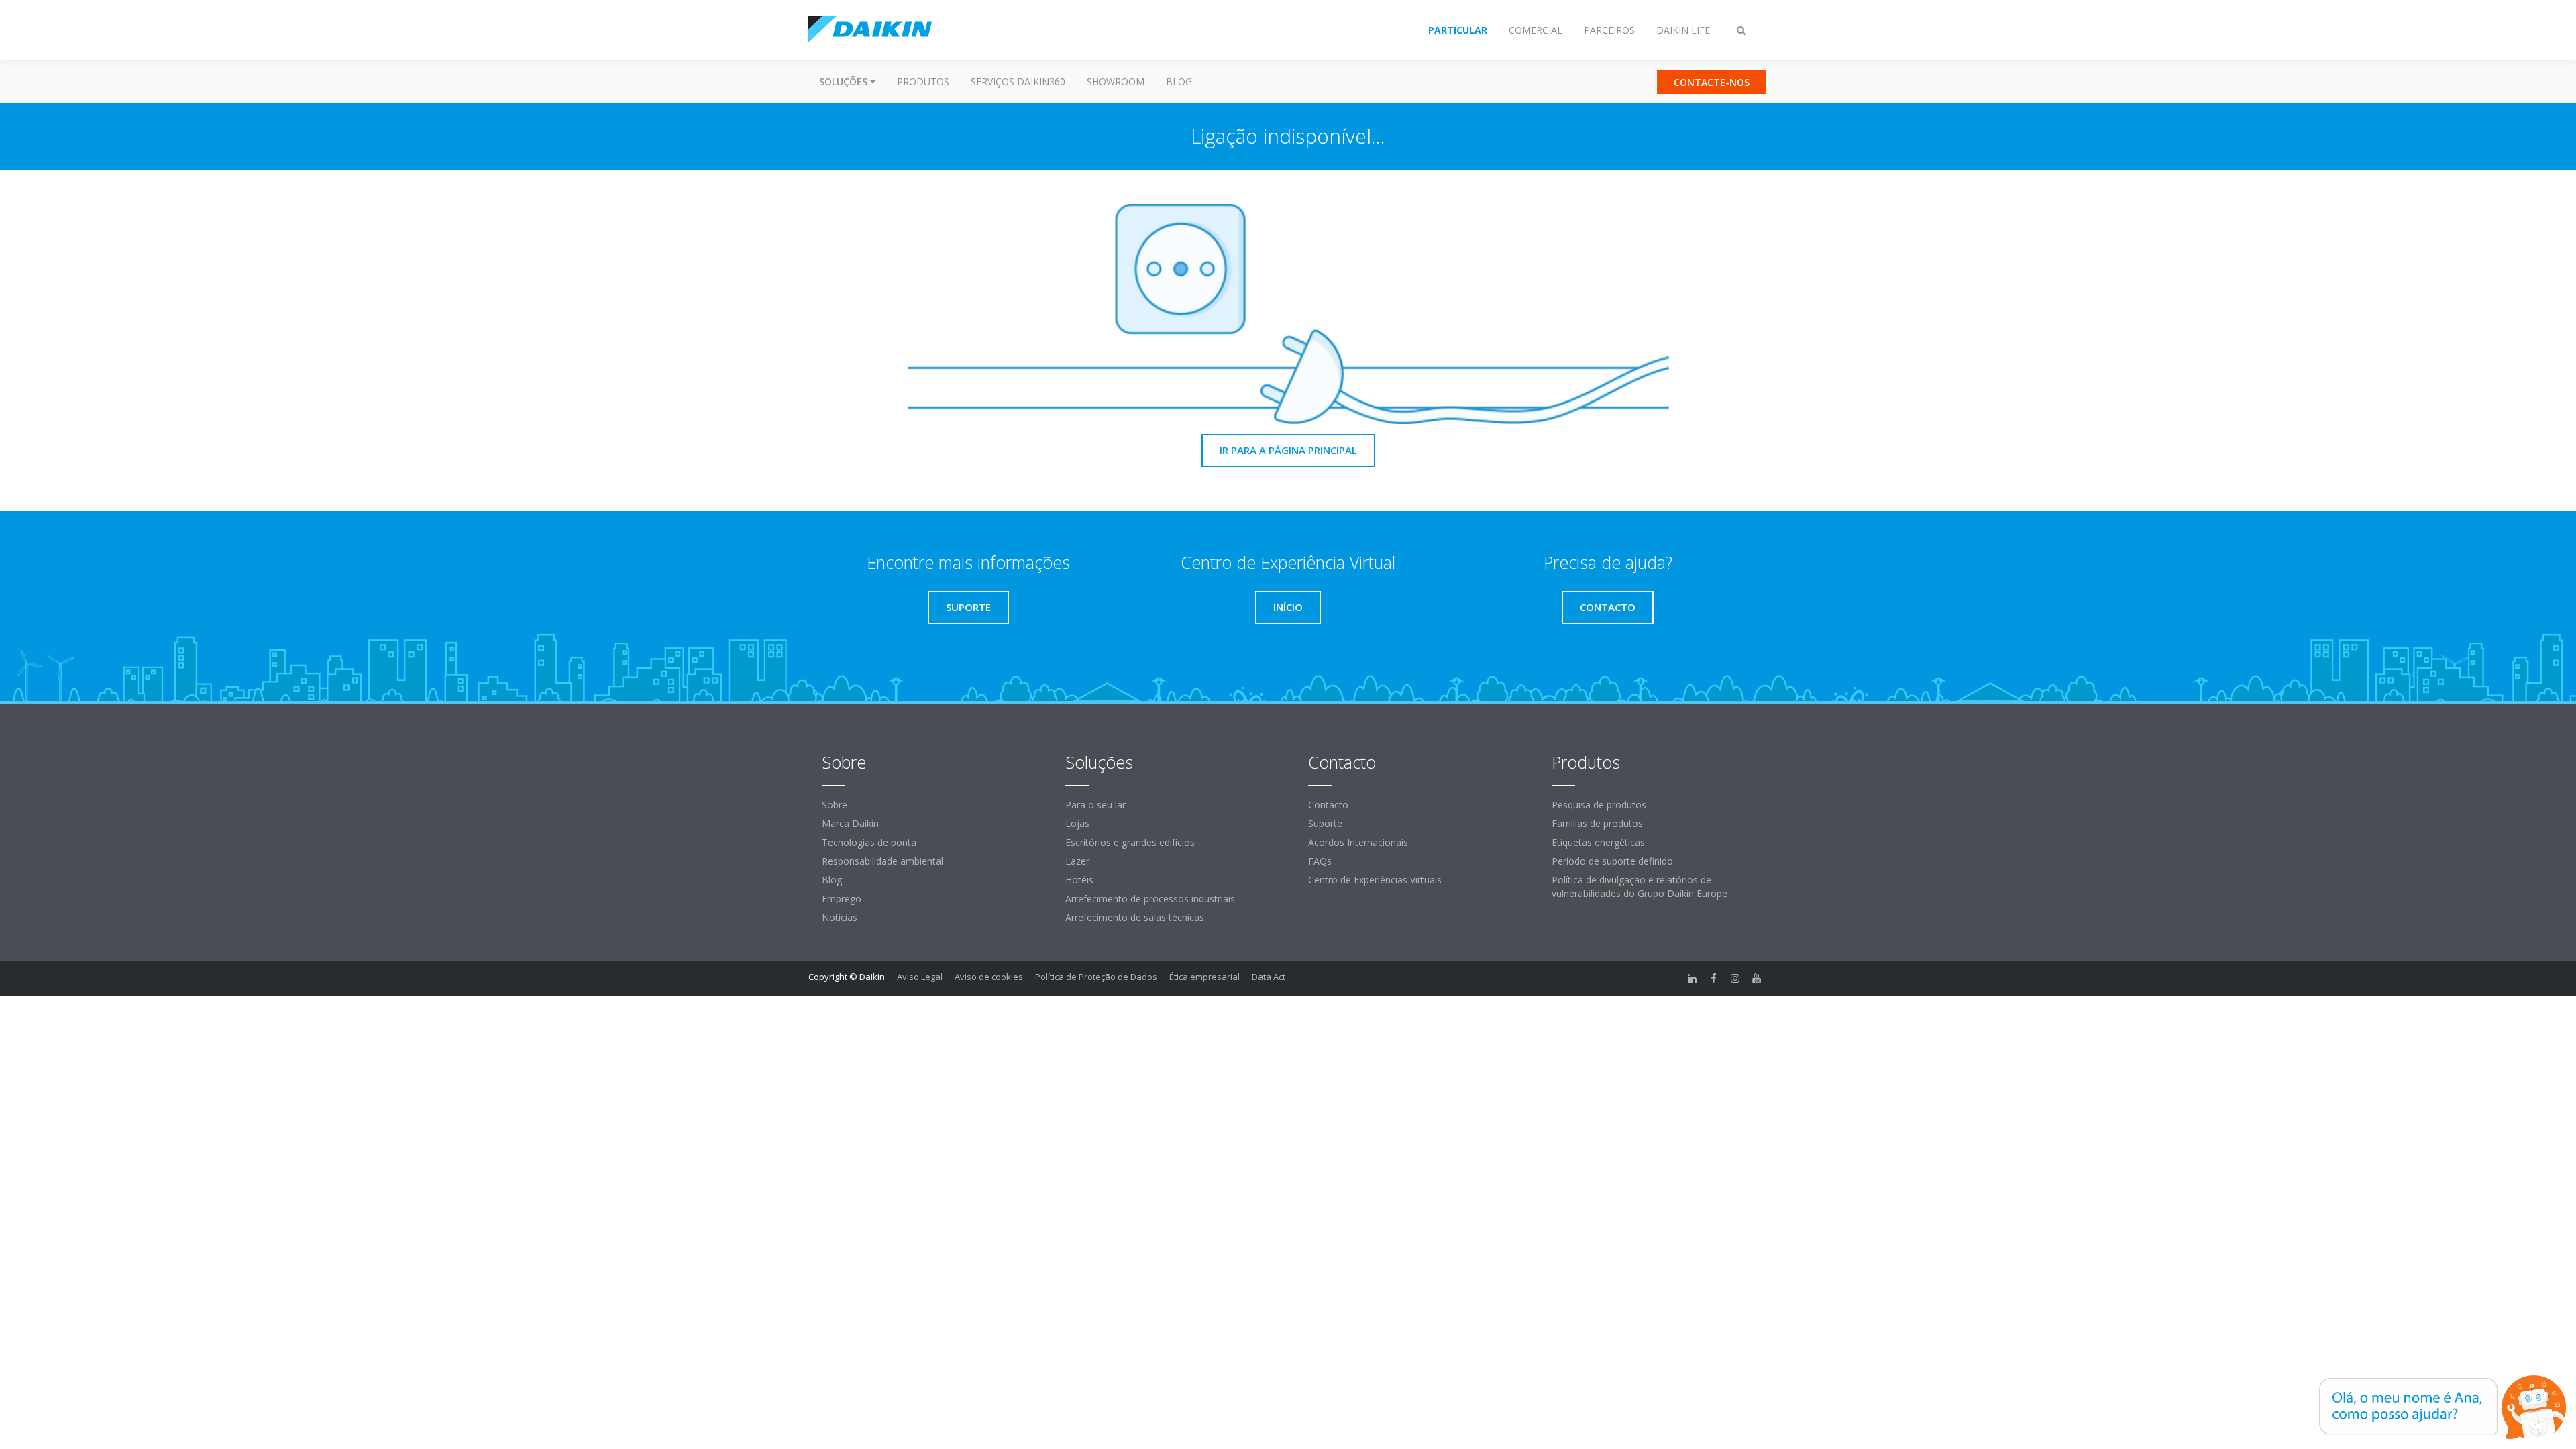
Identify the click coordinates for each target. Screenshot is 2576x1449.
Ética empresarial (1204, 977)
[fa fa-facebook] (1714, 978)
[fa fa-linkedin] (1693, 978)
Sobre (835, 805)
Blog (1179, 82)
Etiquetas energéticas (1598, 842)
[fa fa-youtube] (1757, 978)
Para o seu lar (1095, 805)
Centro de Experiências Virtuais (1375, 880)
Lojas (1077, 823)
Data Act (1269, 977)
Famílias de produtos (1597, 823)
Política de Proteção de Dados (1096, 977)
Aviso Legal (920, 977)
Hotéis (1079, 880)
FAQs (1320, 861)
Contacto (1328, 805)
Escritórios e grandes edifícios (1130, 842)
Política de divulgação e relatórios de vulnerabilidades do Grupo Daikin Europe (1640, 887)
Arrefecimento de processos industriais (1150, 899)
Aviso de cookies (989, 977)
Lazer (1077, 861)
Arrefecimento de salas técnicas (1135, 917)
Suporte (1325, 823)
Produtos (923, 82)
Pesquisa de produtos (1599, 805)
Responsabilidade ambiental (882, 861)
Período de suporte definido (1612, 861)
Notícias (840, 917)
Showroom (1116, 82)
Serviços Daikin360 (1018, 82)
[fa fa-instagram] (1735, 978)
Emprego (842, 899)
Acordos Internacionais (1358, 842)
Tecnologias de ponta (869, 842)
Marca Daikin (850, 823)
